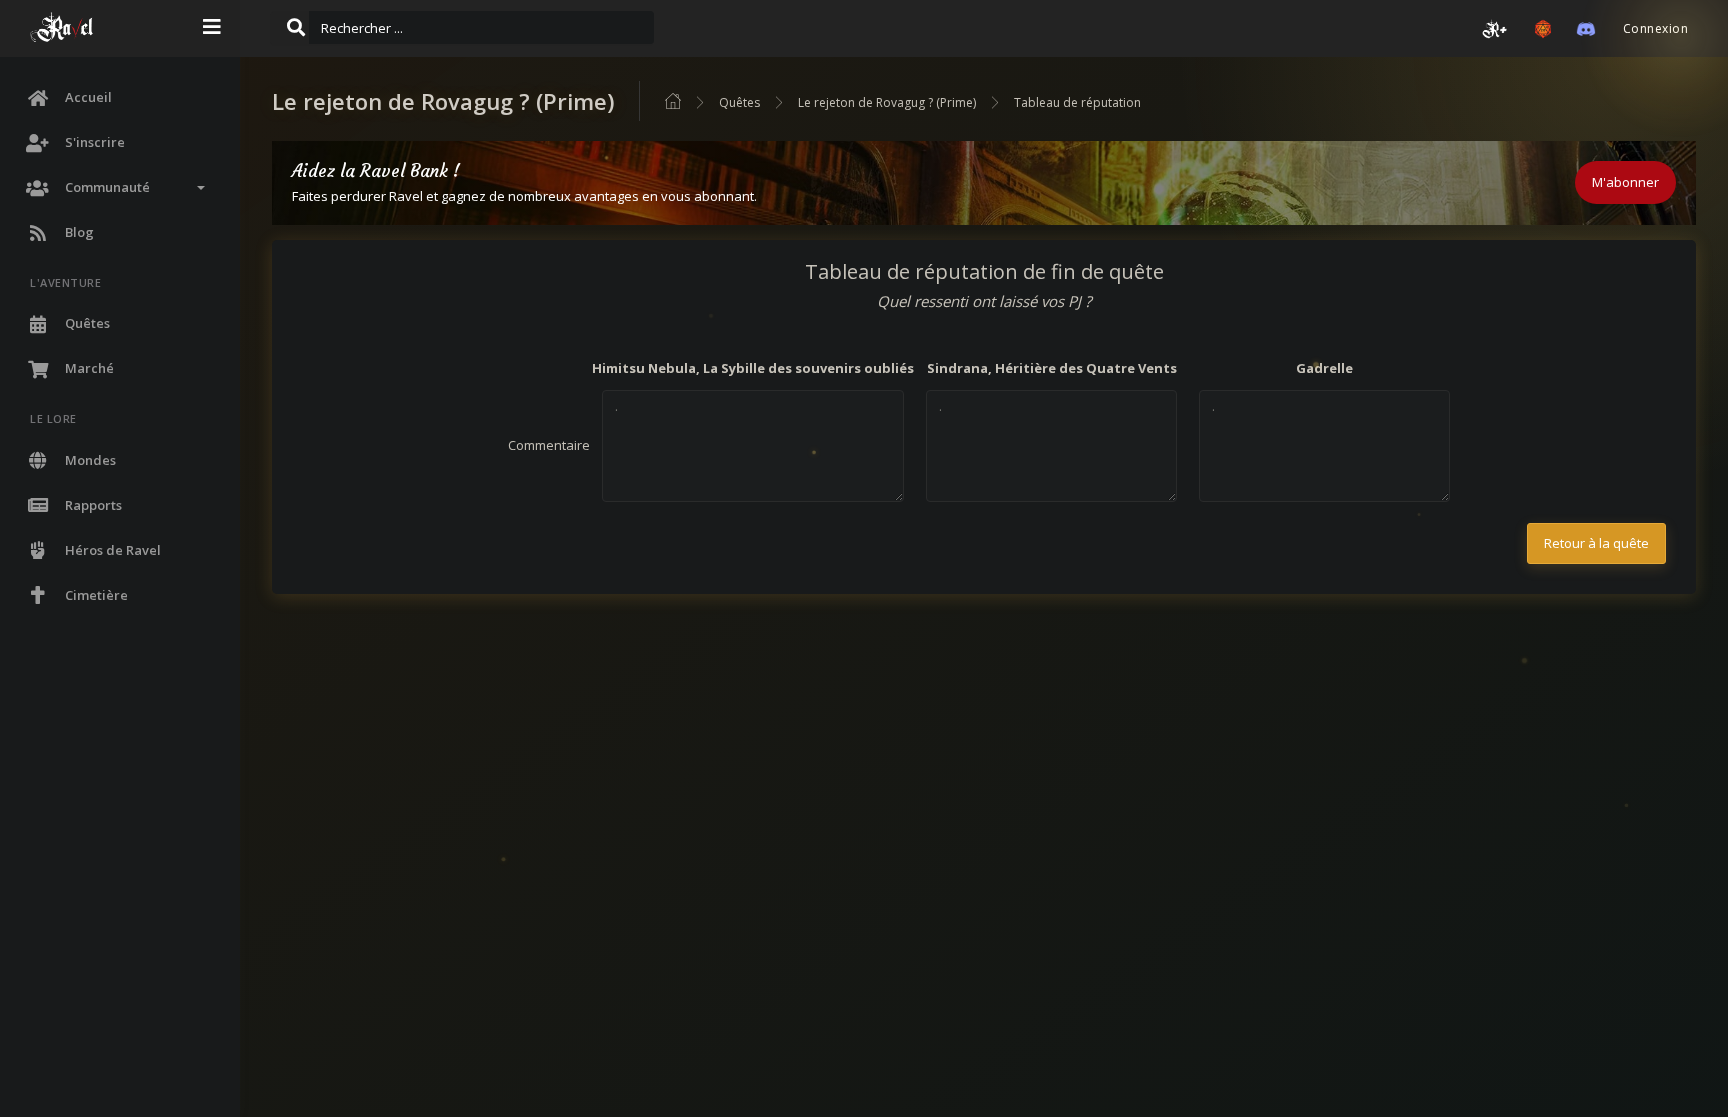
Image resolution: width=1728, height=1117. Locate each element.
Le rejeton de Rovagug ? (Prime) (887, 102)
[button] (1495, 29)
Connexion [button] (1655, 28)
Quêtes (739, 102)
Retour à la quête (1596, 543)
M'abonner (1625, 182)
